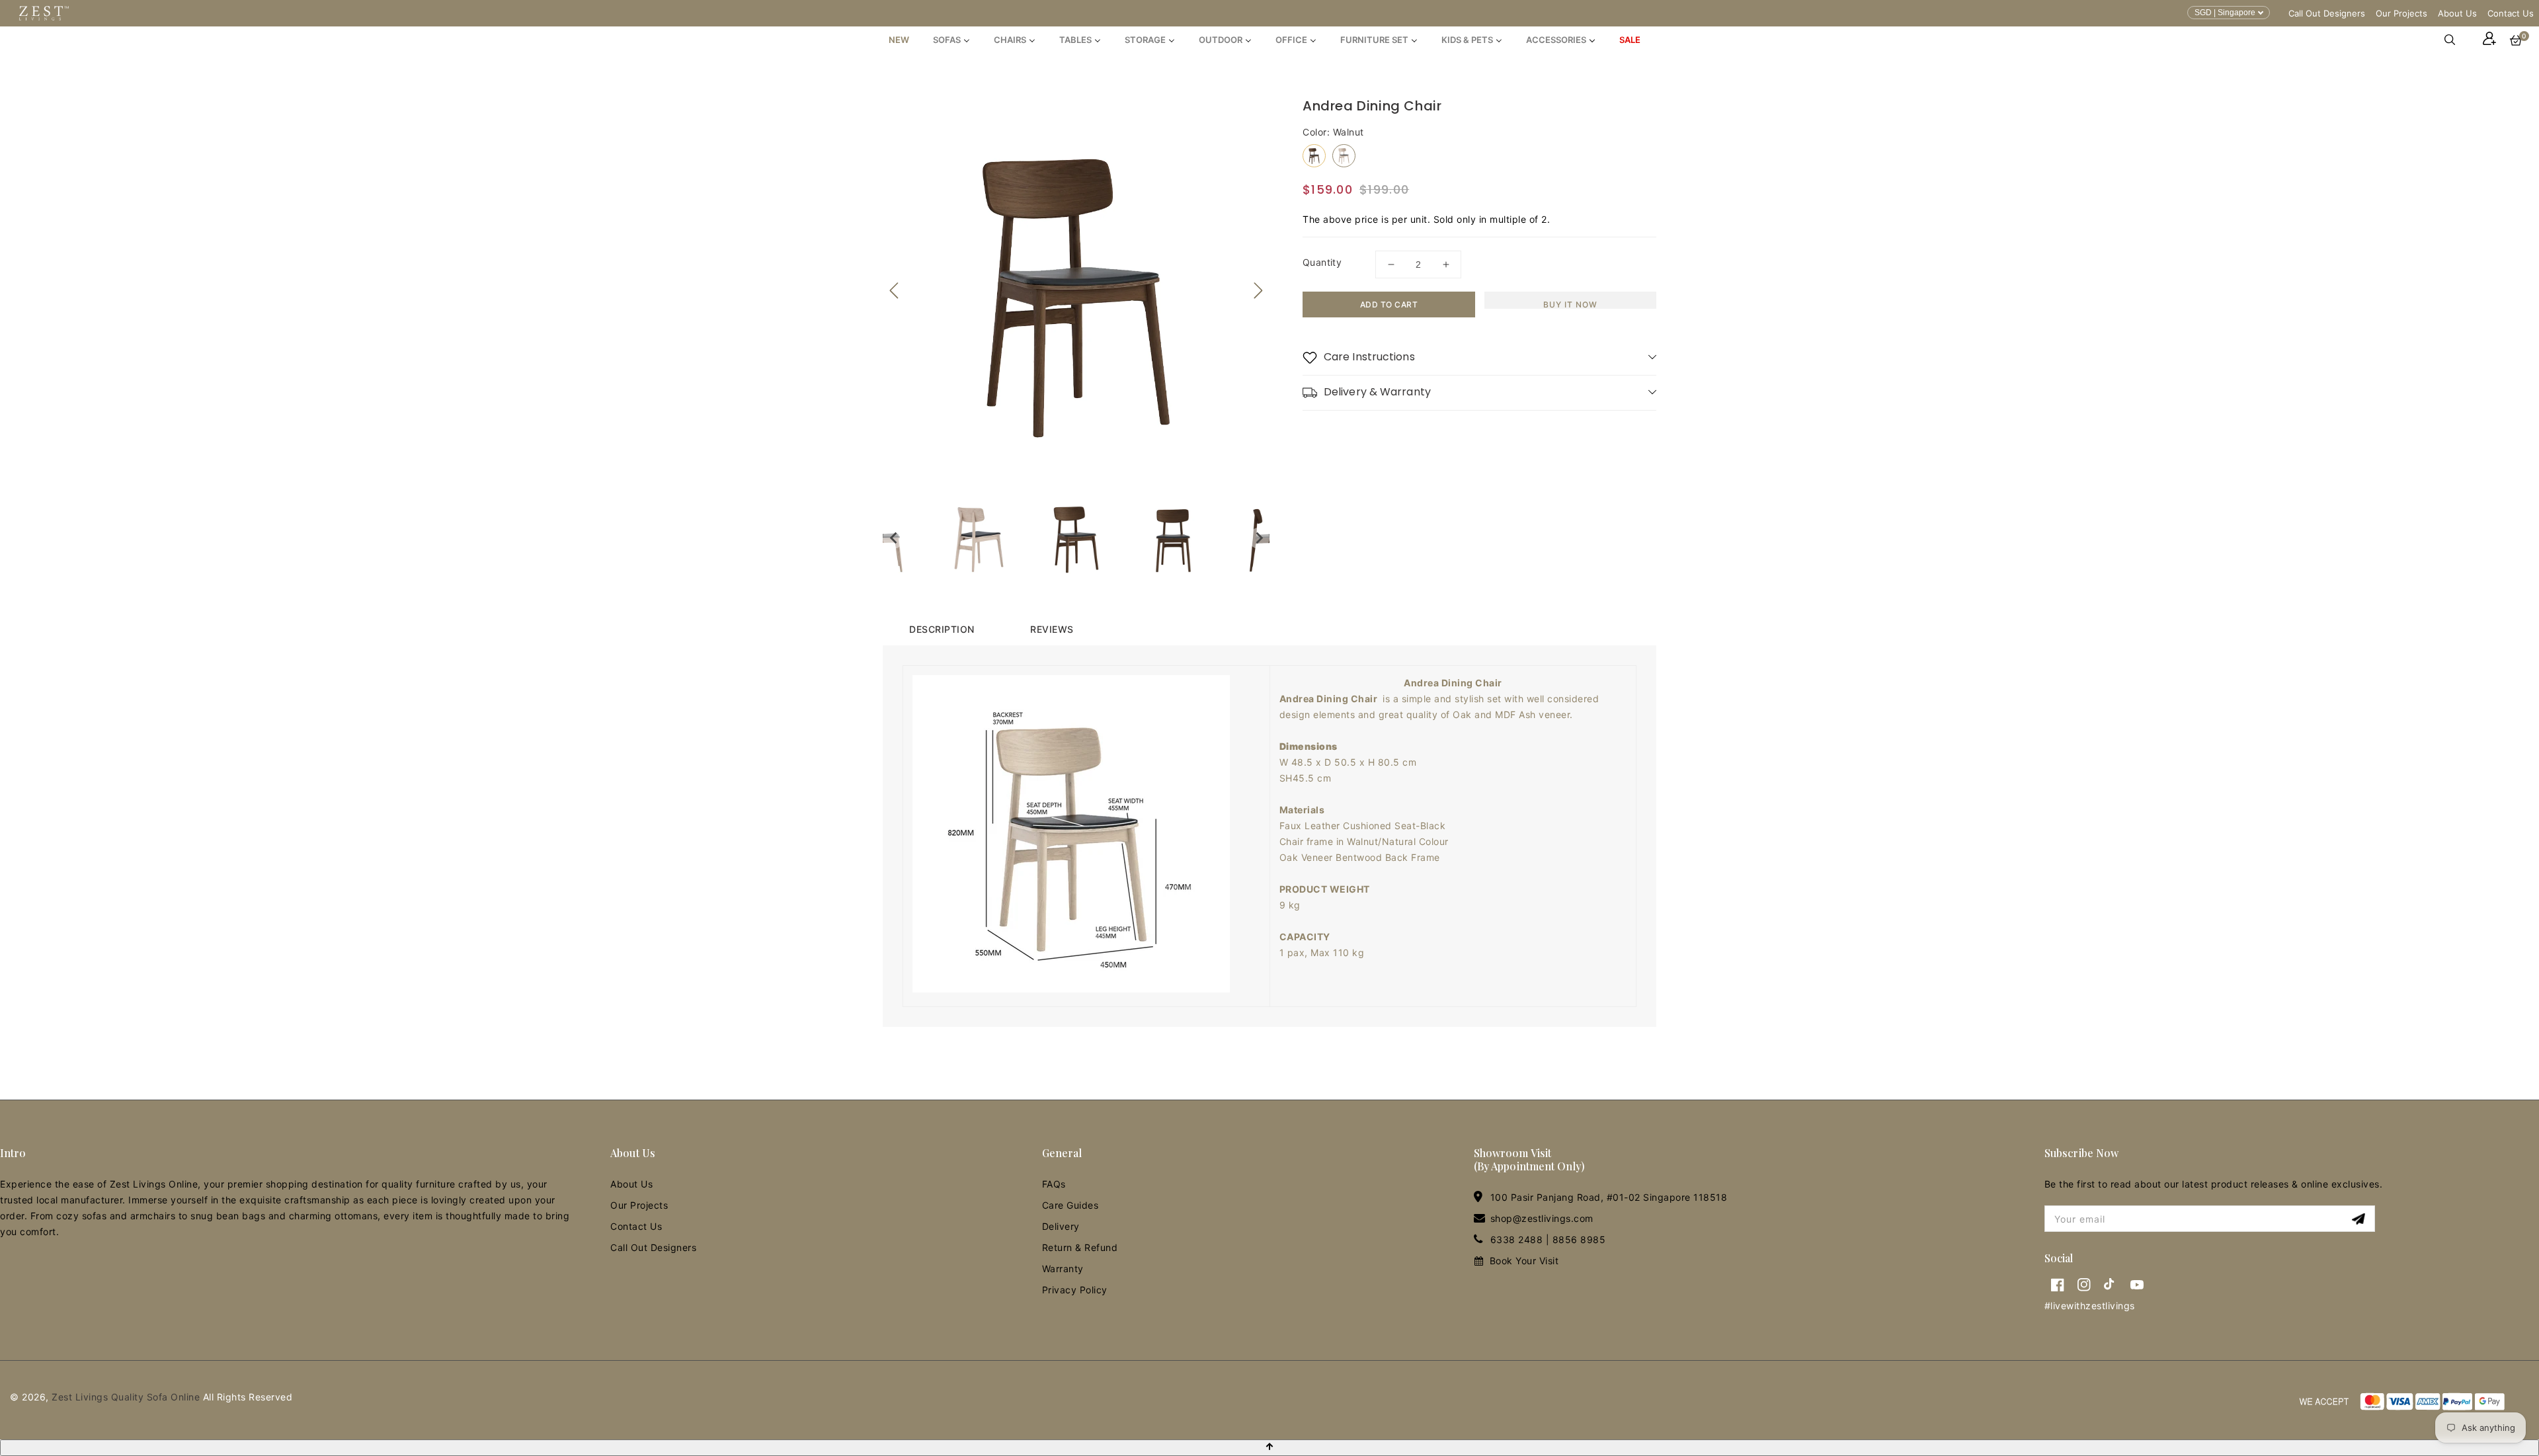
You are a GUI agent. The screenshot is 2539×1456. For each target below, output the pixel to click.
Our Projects (2401, 13)
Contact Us (2511, 13)
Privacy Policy (1075, 1290)
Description (942, 629)
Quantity (1322, 262)
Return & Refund (1080, 1247)
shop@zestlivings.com (1542, 1218)
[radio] (1314, 156)
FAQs (1054, 1184)
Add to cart (1389, 304)
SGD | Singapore (2225, 13)
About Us (2457, 13)
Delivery (1061, 1226)
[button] (2456, 40)
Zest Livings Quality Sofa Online (126, 1397)
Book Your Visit (1524, 1261)
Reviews (1052, 629)
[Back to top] (1269, 1448)
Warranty (1063, 1269)
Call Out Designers (2327, 13)
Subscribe (2360, 1219)
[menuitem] (899, 40)
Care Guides (1070, 1205)
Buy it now (1570, 304)
